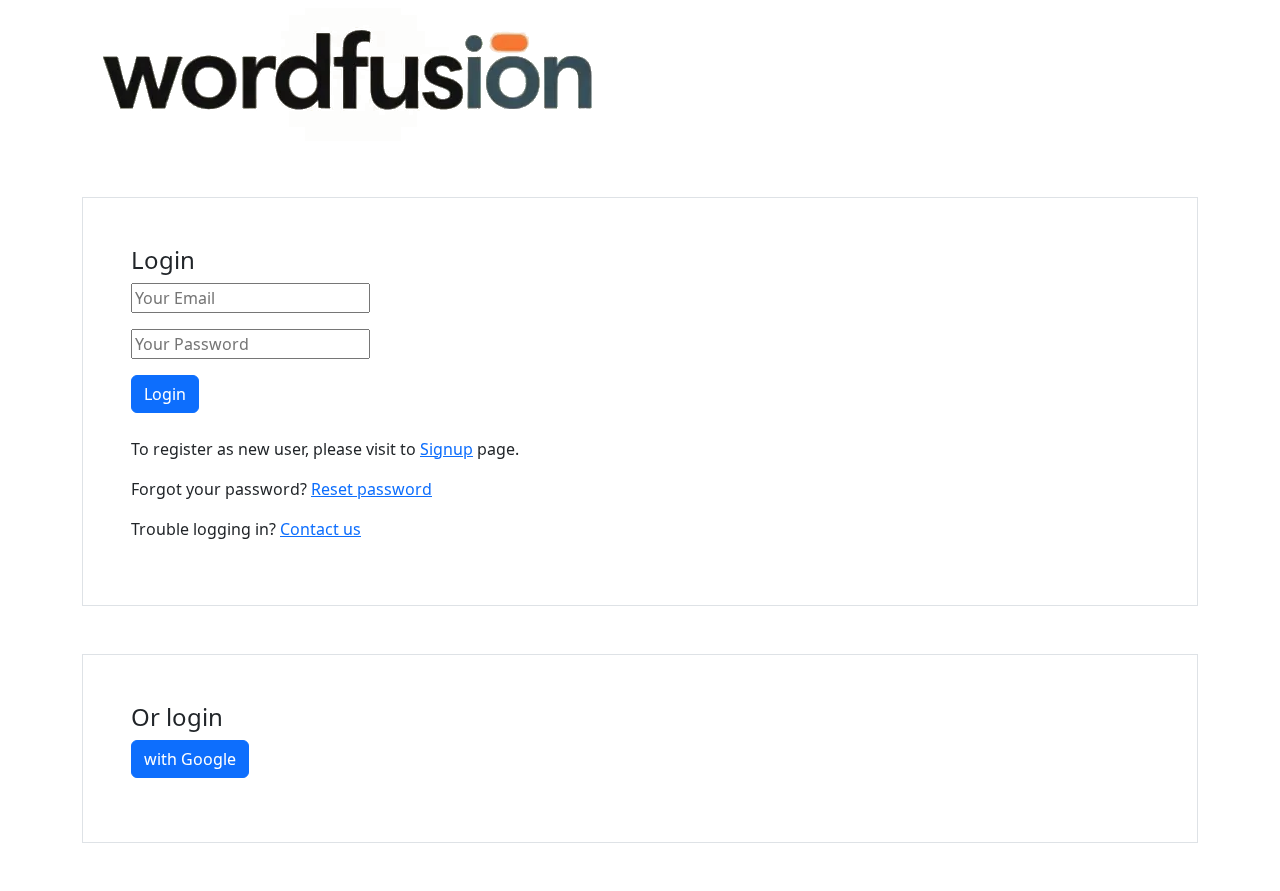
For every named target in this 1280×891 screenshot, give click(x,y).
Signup (446, 449)
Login (165, 394)
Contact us (320, 529)
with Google (190, 759)
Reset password (371, 489)
